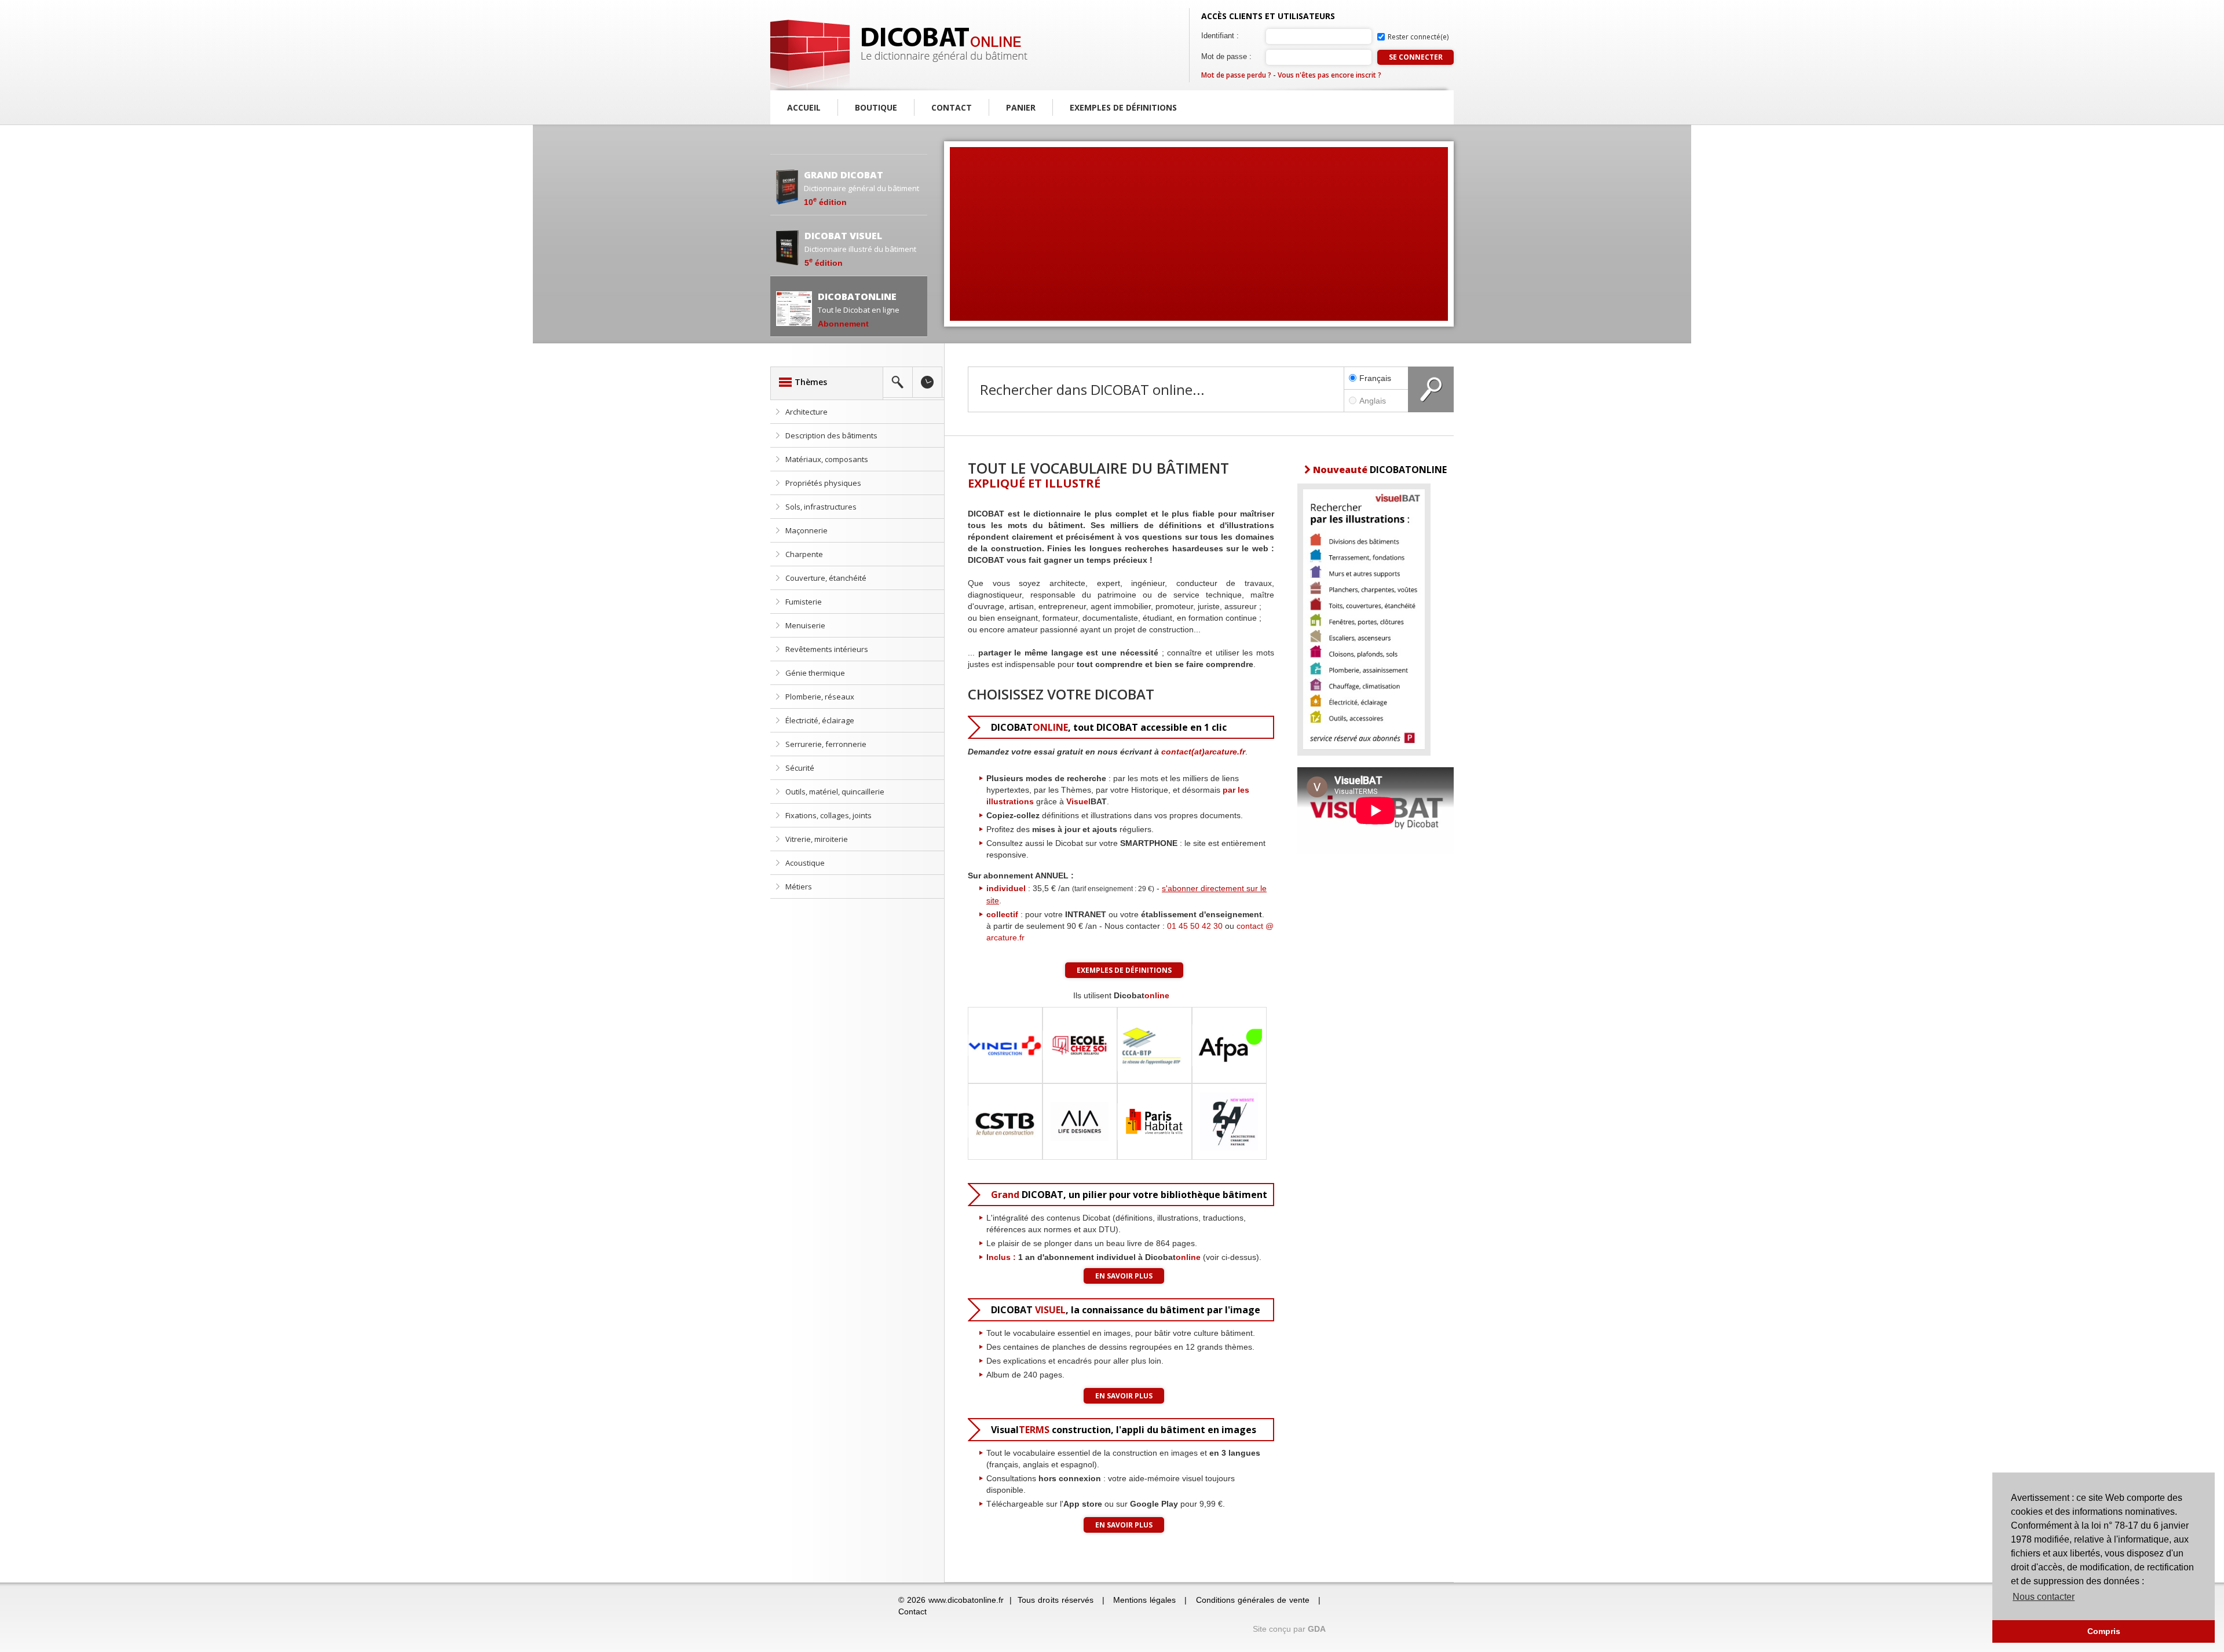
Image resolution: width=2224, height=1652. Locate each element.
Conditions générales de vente (1253, 1600)
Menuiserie (805, 625)
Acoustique (805, 863)
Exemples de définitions (1123, 107)
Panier (1021, 107)
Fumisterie (804, 602)
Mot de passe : (1226, 56)
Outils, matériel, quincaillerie (835, 792)
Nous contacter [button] (2044, 1597)
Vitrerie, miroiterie (817, 839)
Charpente (804, 554)
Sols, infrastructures (821, 507)
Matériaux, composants (827, 459)
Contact (952, 107)
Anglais (1373, 401)
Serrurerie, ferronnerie (826, 744)
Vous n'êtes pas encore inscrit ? (1329, 75)
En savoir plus (1124, 1276)
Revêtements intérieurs (827, 649)
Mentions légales (1144, 1600)
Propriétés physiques (823, 483)
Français (1375, 378)
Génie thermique (815, 673)
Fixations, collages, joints (828, 815)
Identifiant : (1220, 36)
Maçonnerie (806, 530)
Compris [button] (2104, 1631)
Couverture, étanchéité (826, 578)
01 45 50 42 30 (1195, 926)
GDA (1317, 1629)
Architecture (806, 412)
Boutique (876, 107)
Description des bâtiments (831, 435)
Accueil (804, 107)
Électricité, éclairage (820, 720)
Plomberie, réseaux (820, 697)
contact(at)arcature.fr (1203, 752)
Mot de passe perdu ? (1236, 75)
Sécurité (800, 768)
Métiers (799, 887)
